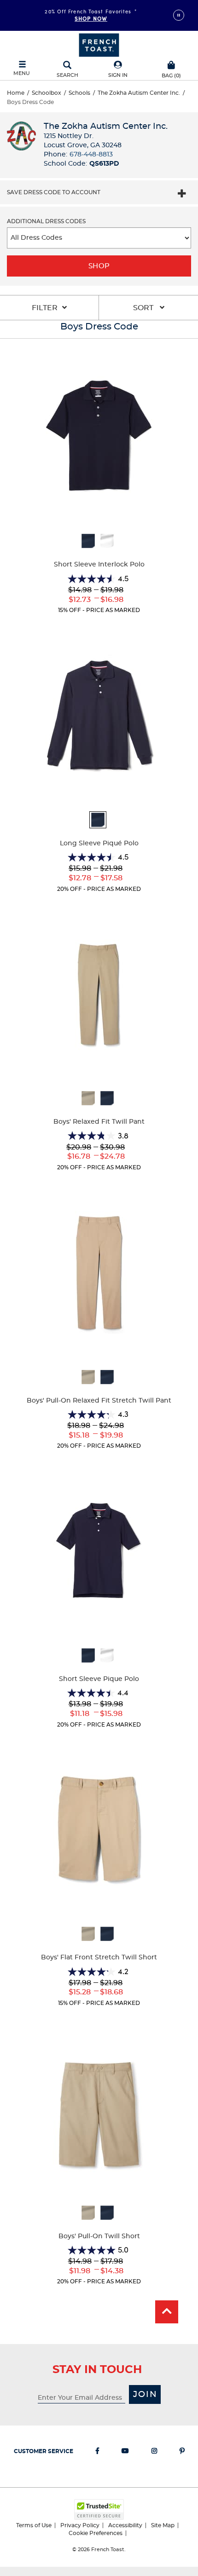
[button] (118, 70)
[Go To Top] (167, 2312)
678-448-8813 (91, 155)
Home (16, 93)
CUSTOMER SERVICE (44, 2451)
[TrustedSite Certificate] (99, 2510)
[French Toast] (99, 44)
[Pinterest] (182, 2453)
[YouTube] (125, 2453)
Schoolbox (47, 93)
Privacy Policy (80, 2525)
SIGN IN (118, 75)
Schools (79, 93)
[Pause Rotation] (179, 15)
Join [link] (145, 2395)
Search (67, 75)
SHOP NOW (91, 18)
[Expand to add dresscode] (182, 195)
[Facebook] (97, 2453)
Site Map (163, 2525)
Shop (99, 266)
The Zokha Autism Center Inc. (139, 93)
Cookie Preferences (96, 2533)
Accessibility (125, 2525)
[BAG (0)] (171, 64)
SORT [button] (144, 308)
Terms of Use (34, 2525)
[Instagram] (154, 2453)
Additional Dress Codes (46, 221)
